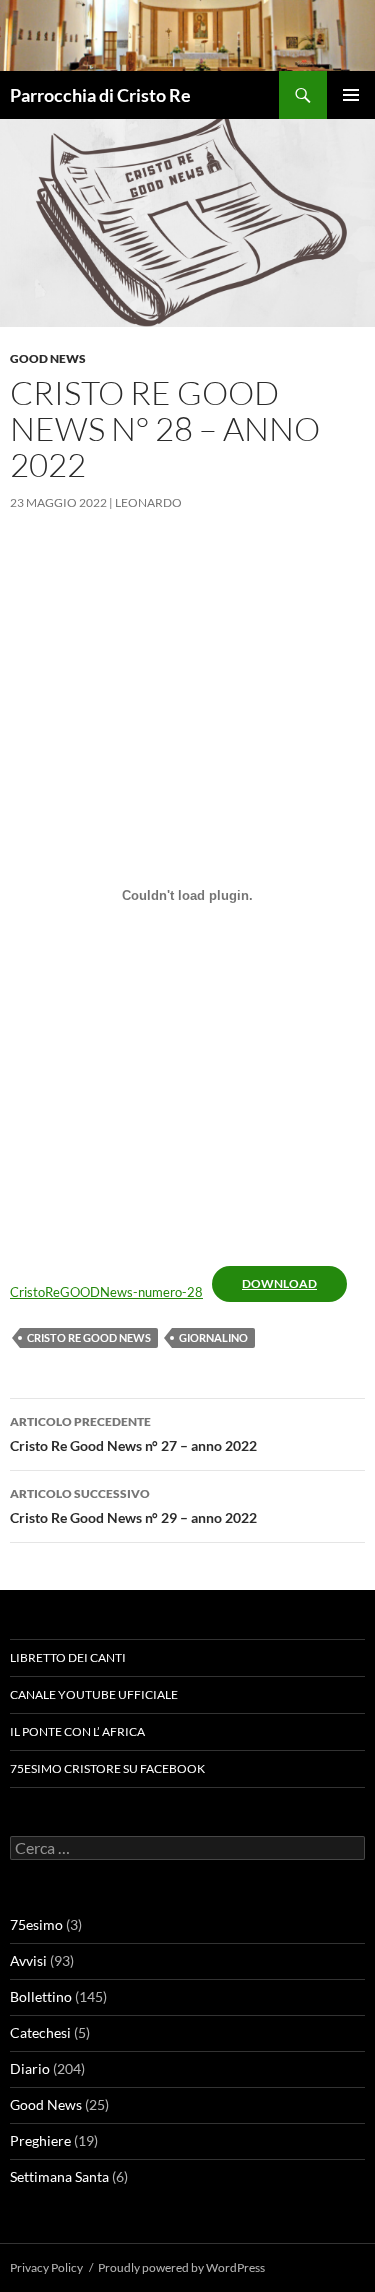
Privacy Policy (46, 2267)
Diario (30, 2068)
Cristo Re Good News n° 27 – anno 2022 (133, 1434)
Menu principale (351, 95)
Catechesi (40, 2032)
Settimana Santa (59, 2176)
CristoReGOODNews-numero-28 (106, 1292)
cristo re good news (89, 1337)
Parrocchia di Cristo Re (100, 95)
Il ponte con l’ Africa (77, 1731)
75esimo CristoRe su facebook (107, 1768)
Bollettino (41, 1996)
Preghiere (40, 2140)
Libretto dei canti (68, 1657)
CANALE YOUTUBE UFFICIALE (94, 1694)
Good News (48, 358)
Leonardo (148, 502)
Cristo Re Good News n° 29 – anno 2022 (133, 1506)
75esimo (36, 1924)
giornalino (213, 1337)
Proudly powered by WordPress (181, 2267)
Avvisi (28, 1960)
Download (279, 1283)
